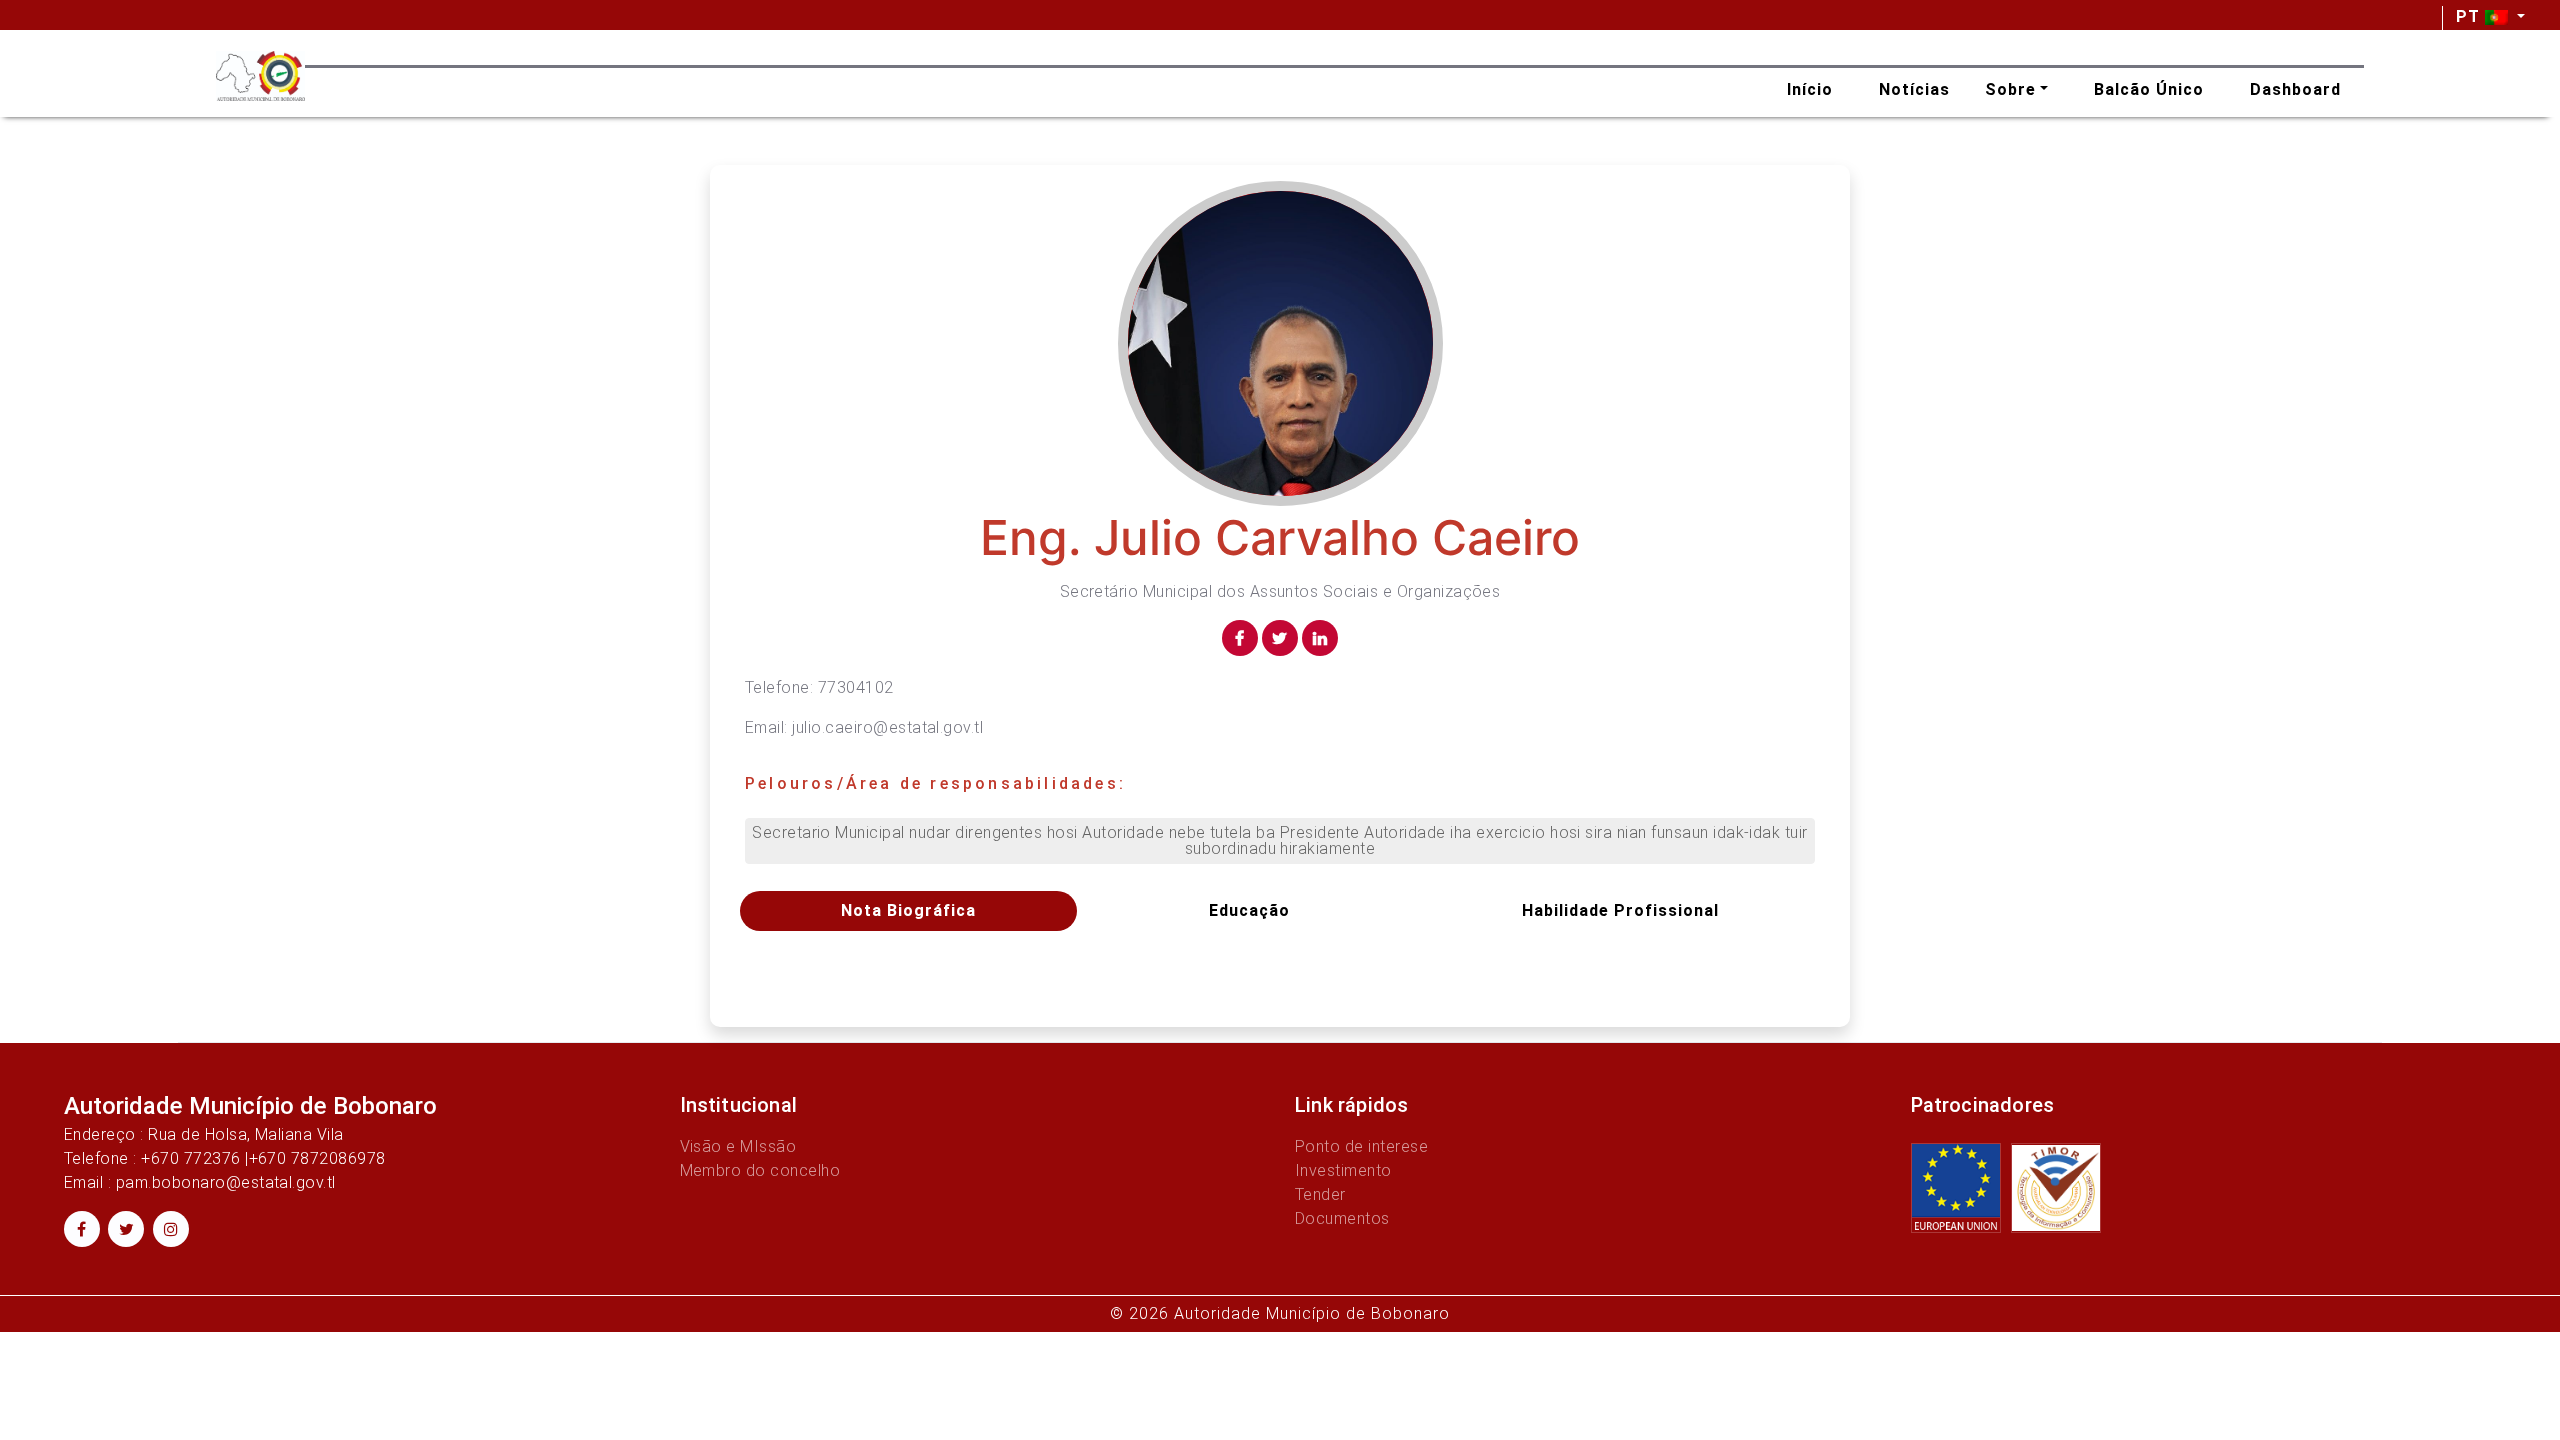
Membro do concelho (760, 1170)
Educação (1249, 910)
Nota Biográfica (908, 910)
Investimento (1343, 1170)
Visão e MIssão (738, 1146)
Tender (1320, 1194)
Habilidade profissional (1620, 910)
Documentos (1342, 1218)
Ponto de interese (1361, 1146)
